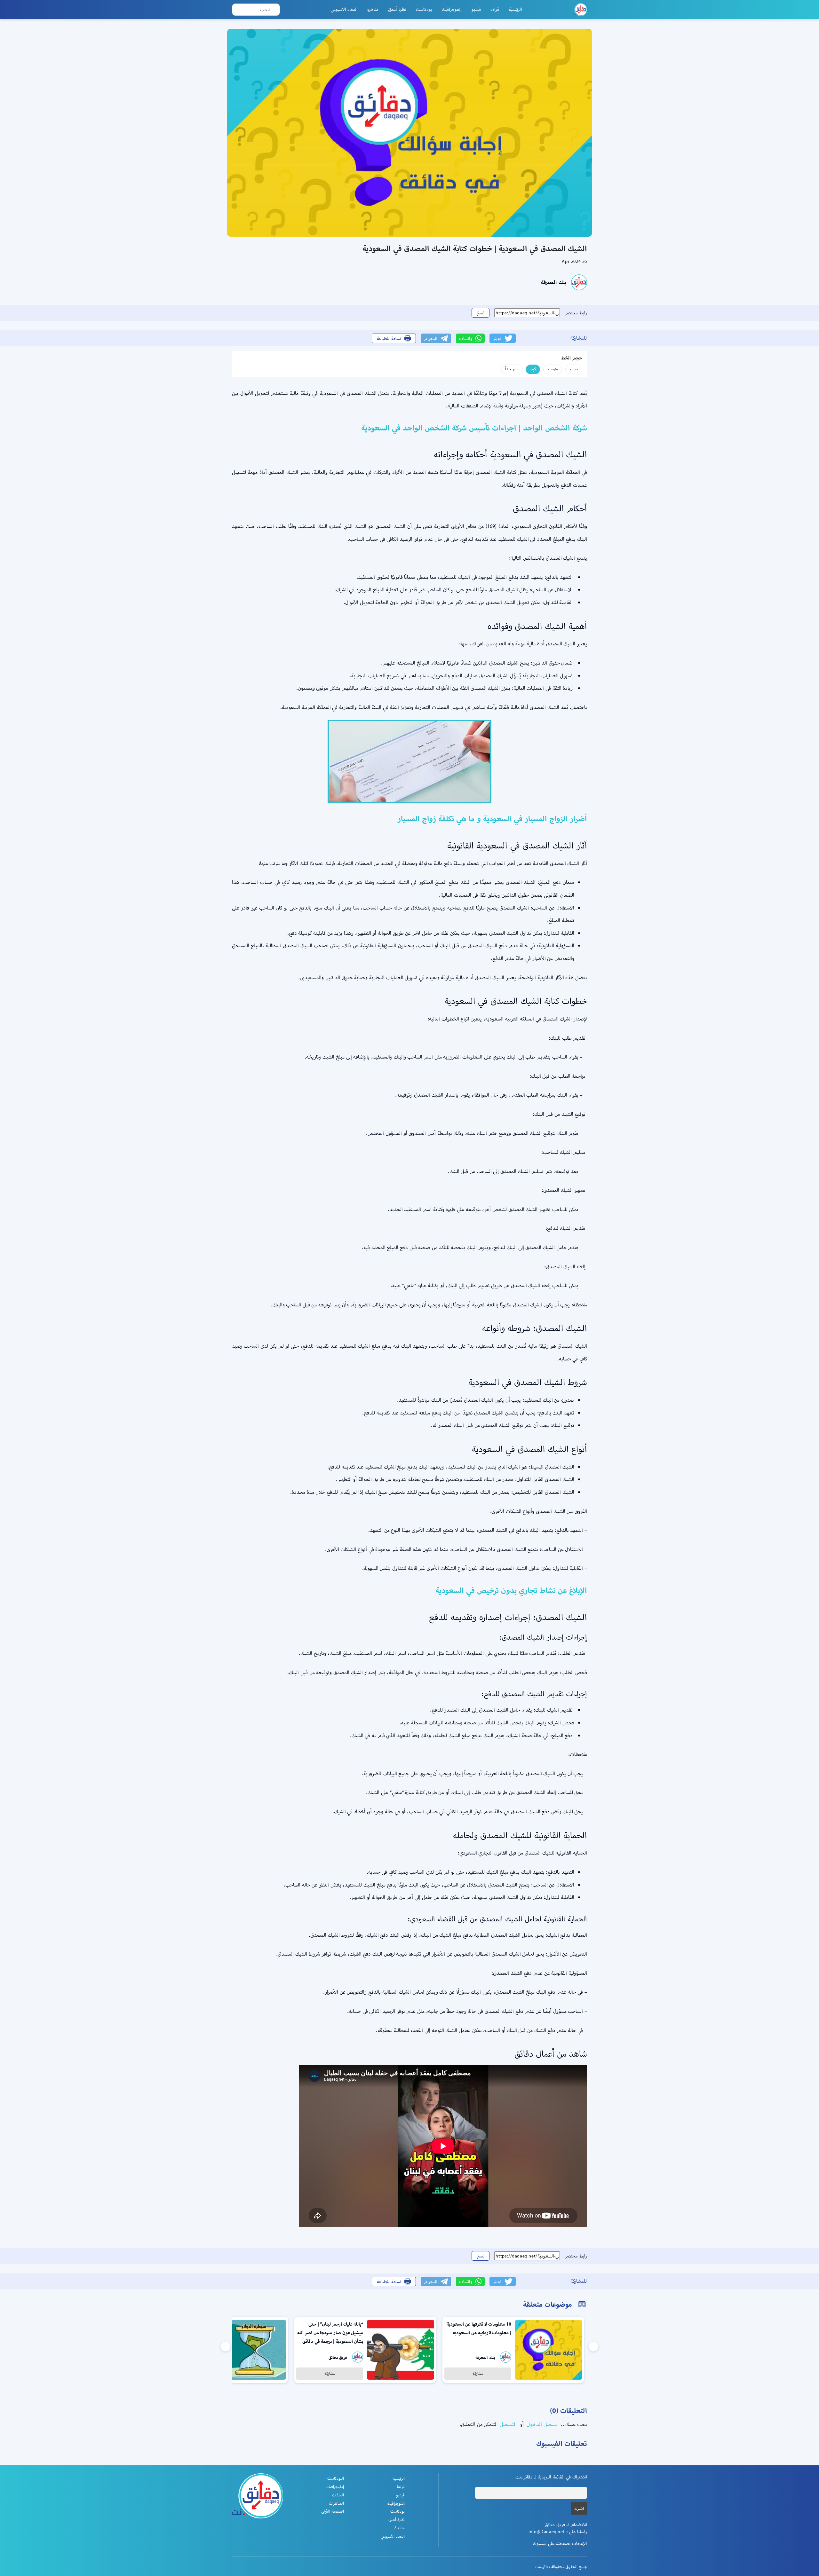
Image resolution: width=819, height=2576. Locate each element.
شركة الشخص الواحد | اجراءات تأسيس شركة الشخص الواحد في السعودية (474, 428)
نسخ (481, 313)
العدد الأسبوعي (344, 9)
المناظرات (336, 2503)
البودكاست (336, 2478)
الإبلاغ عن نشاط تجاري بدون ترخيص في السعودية (511, 1590)
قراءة (495, 9)
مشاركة (478, 2373)
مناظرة (373, 9)
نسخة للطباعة (389, 338)
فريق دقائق (338, 2357)
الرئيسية (515, 9)
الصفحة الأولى (333, 2511)
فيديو (476, 9)
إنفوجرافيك (452, 9)
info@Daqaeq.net (547, 2532)
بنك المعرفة (554, 282)
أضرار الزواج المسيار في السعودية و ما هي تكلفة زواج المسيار (492, 819)
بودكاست (424, 9)
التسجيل (507, 2424)
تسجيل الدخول (541, 2424)
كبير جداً (512, 369)
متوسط (553, 369)
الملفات (338, 2495)
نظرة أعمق (397, 9)
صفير (574, 369)
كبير (533, 369)
